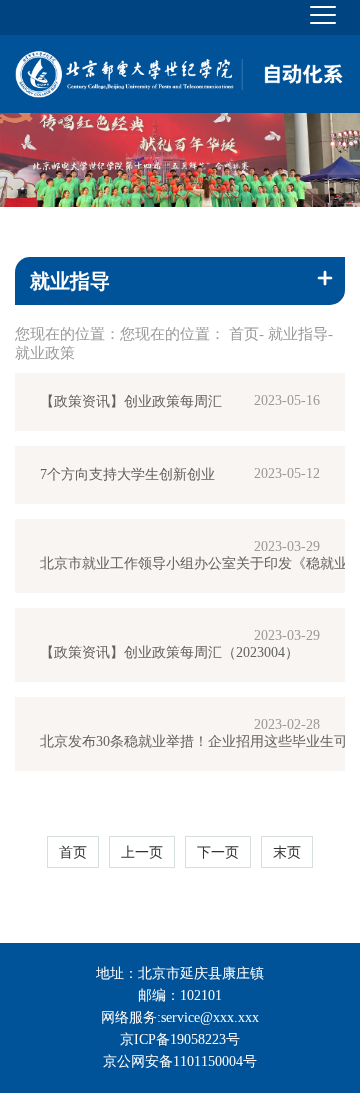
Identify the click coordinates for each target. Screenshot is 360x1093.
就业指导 (298, 334)
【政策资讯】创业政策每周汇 (131, 401)
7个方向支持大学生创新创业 (127, 474)
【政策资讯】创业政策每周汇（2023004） (169, 652)
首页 (244, 334)
